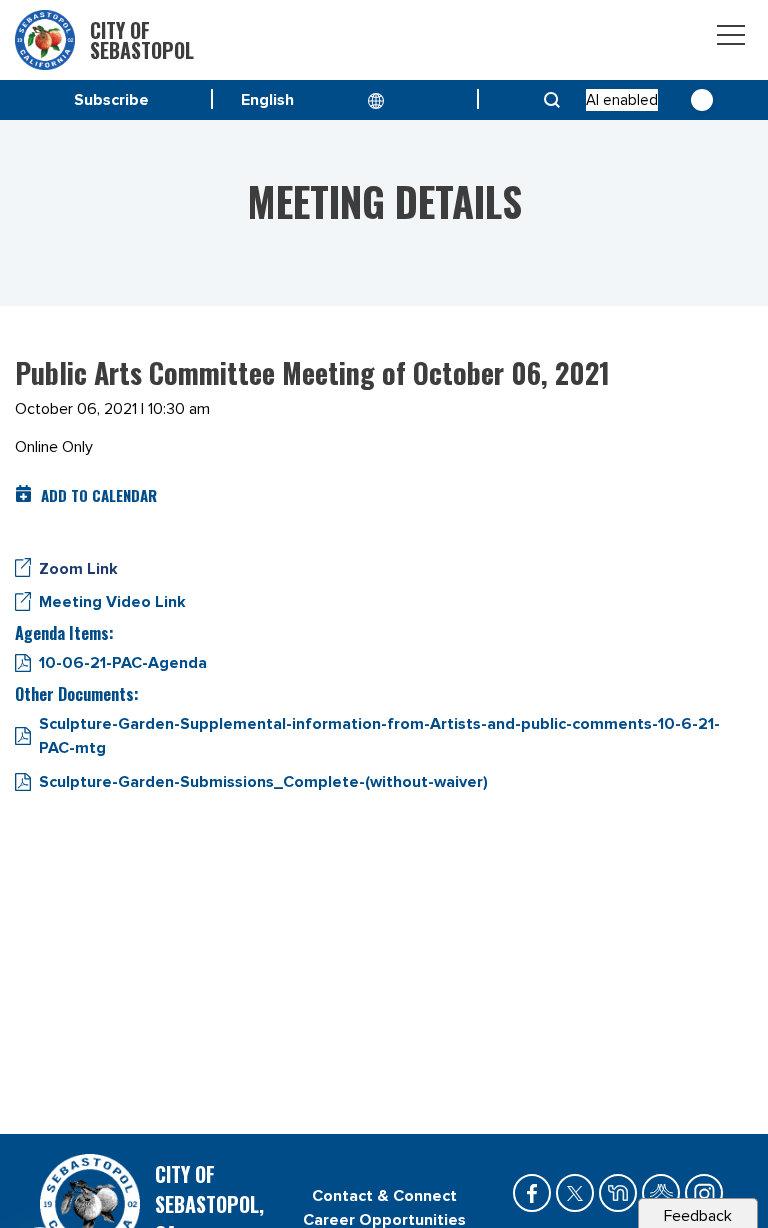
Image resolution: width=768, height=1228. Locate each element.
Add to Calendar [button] (99, 495)
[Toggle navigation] (731, 38)
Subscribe (111, 100)
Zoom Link (78, 569)
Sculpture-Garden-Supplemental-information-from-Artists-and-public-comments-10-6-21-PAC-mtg (379, 736)
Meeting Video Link (112, 602)
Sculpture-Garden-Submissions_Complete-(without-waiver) (263, 782)
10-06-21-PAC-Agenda (123, 663)
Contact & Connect (384, 1196)
